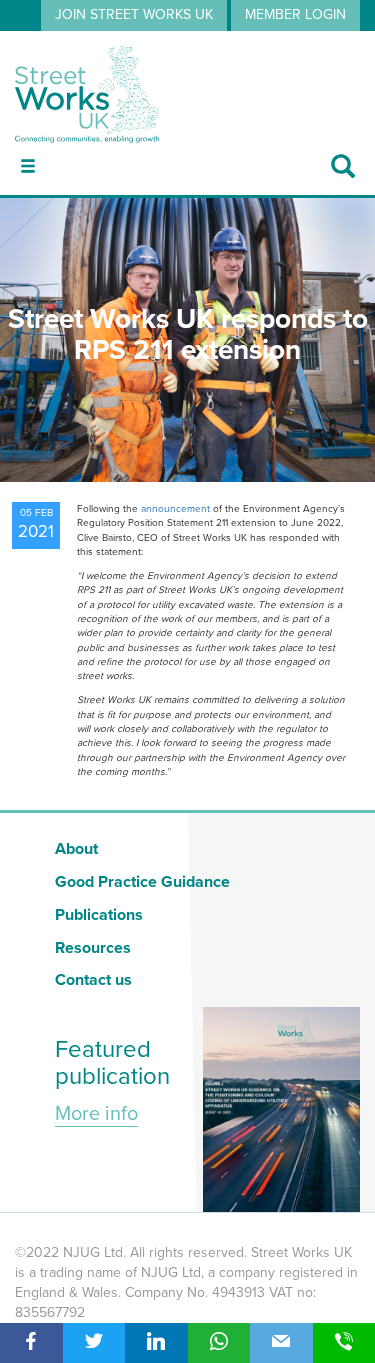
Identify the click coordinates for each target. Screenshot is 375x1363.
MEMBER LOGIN (295, 14)
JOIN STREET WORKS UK (134, 14)
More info (96, 1114)
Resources (93, 948)
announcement (175, 509)
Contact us (93, 980)
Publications (99, 915)
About (76, 849)
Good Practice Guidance (142, 882)
